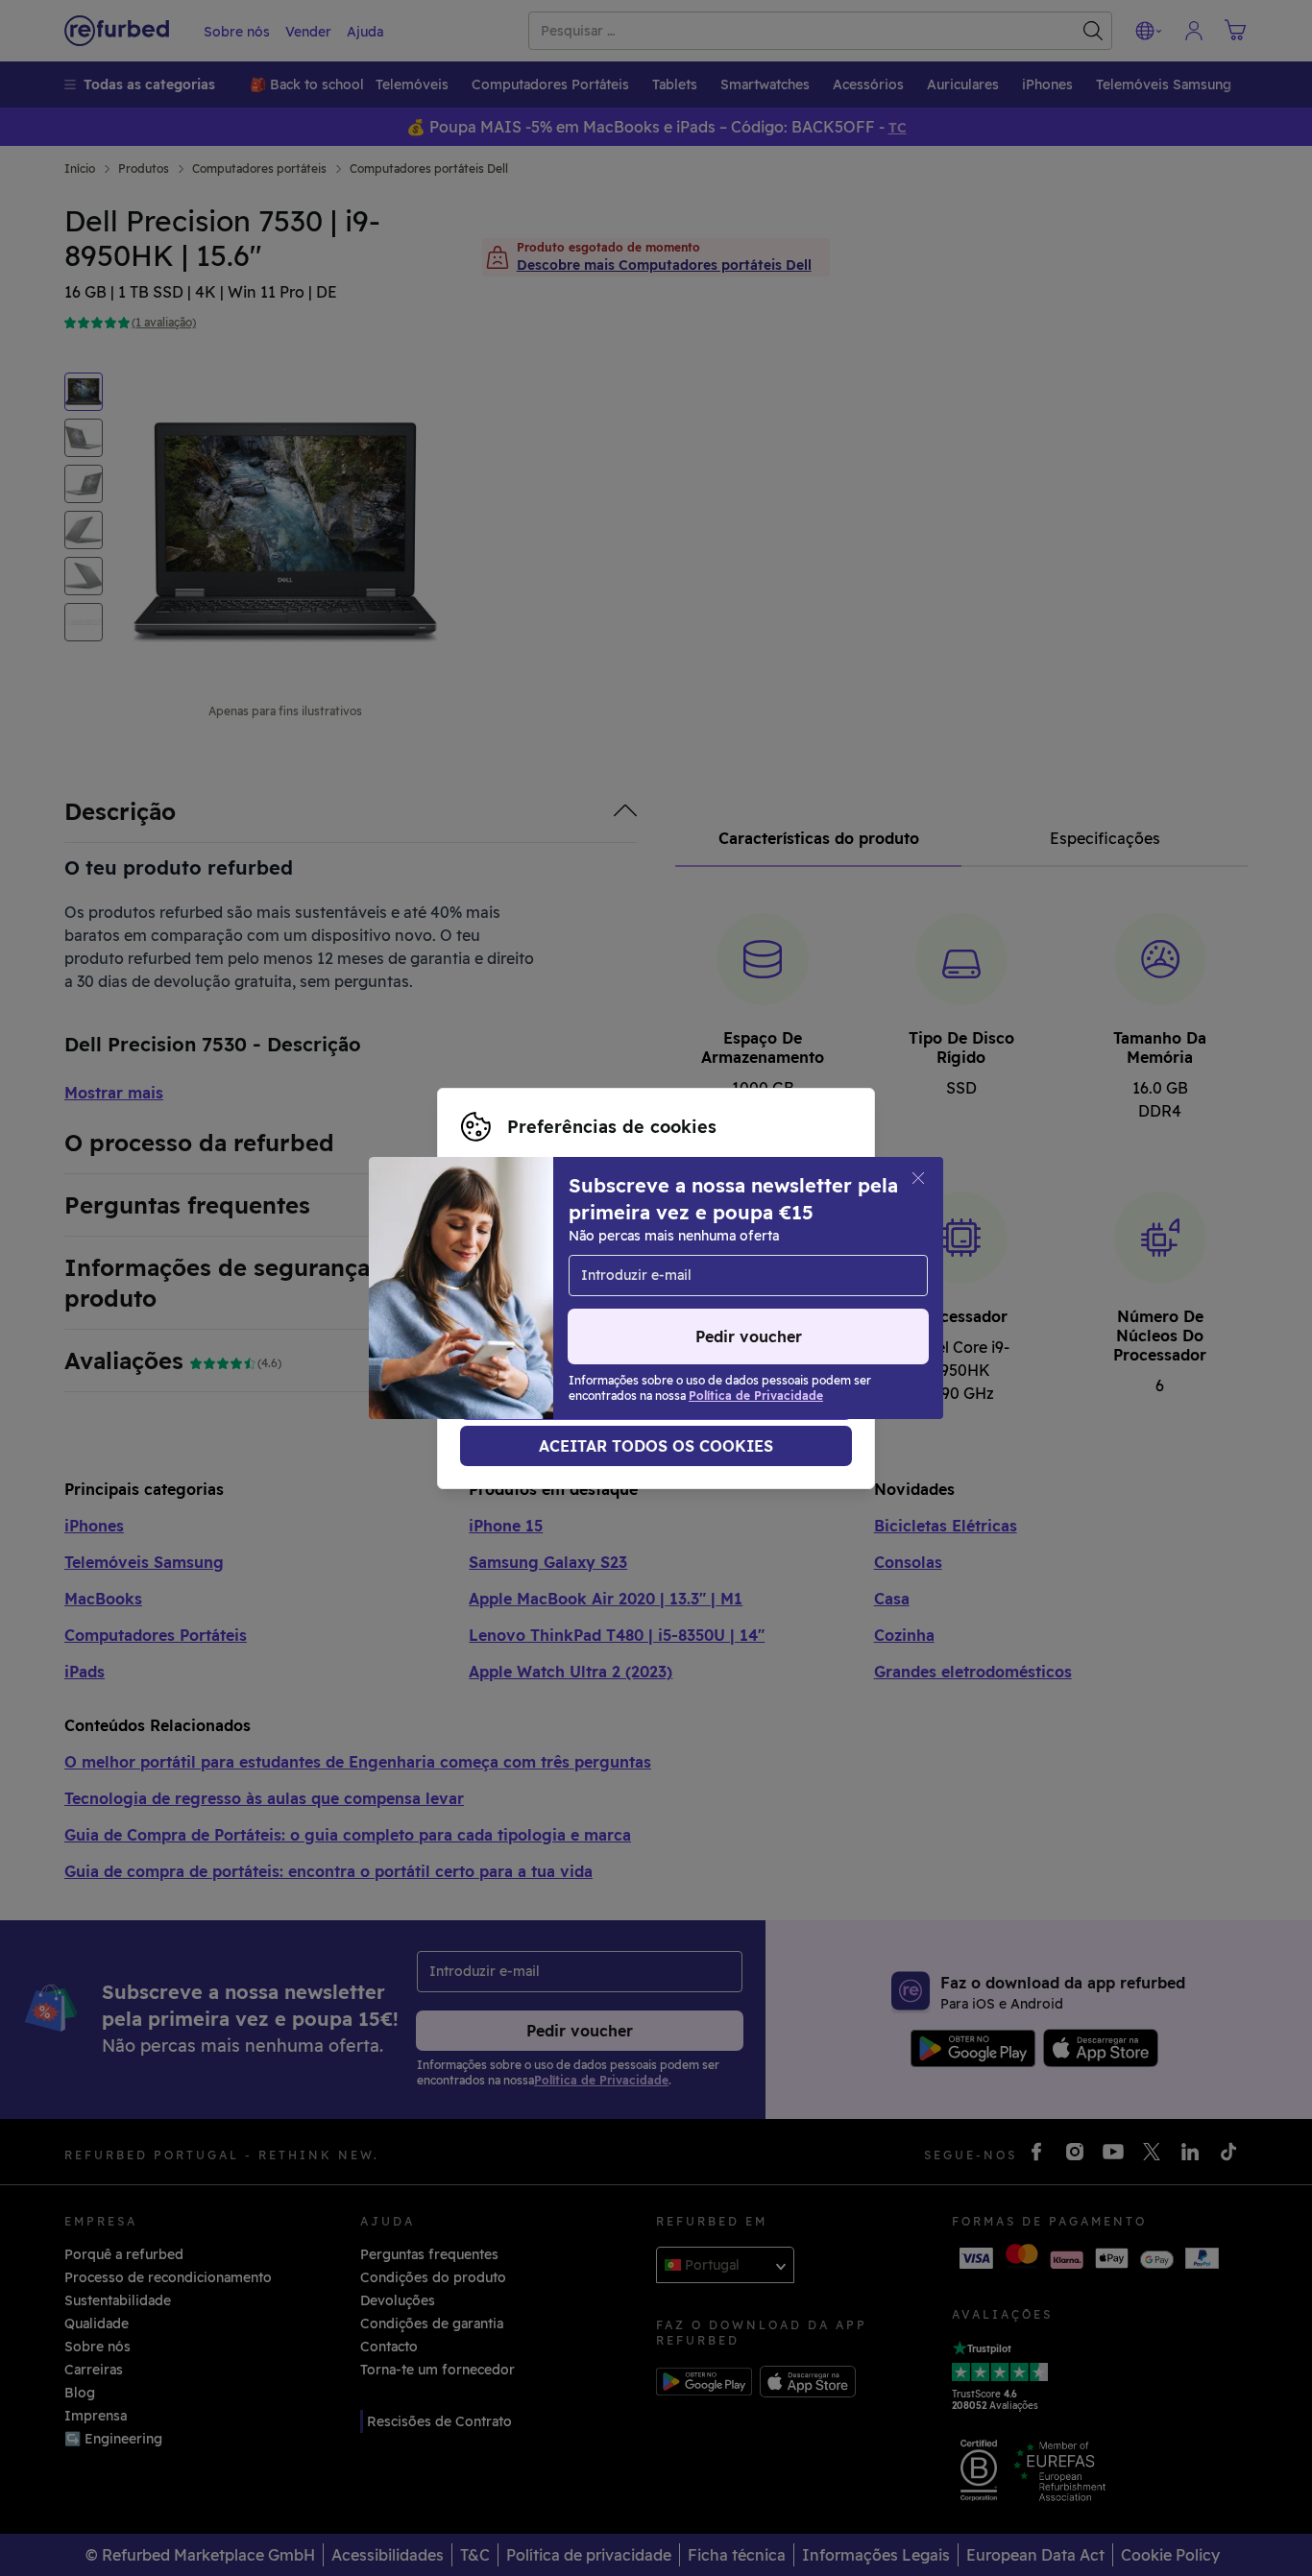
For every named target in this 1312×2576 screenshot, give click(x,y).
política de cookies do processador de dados (610, 1309)
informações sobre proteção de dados (635, 1288)
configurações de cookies (547, 1268)
